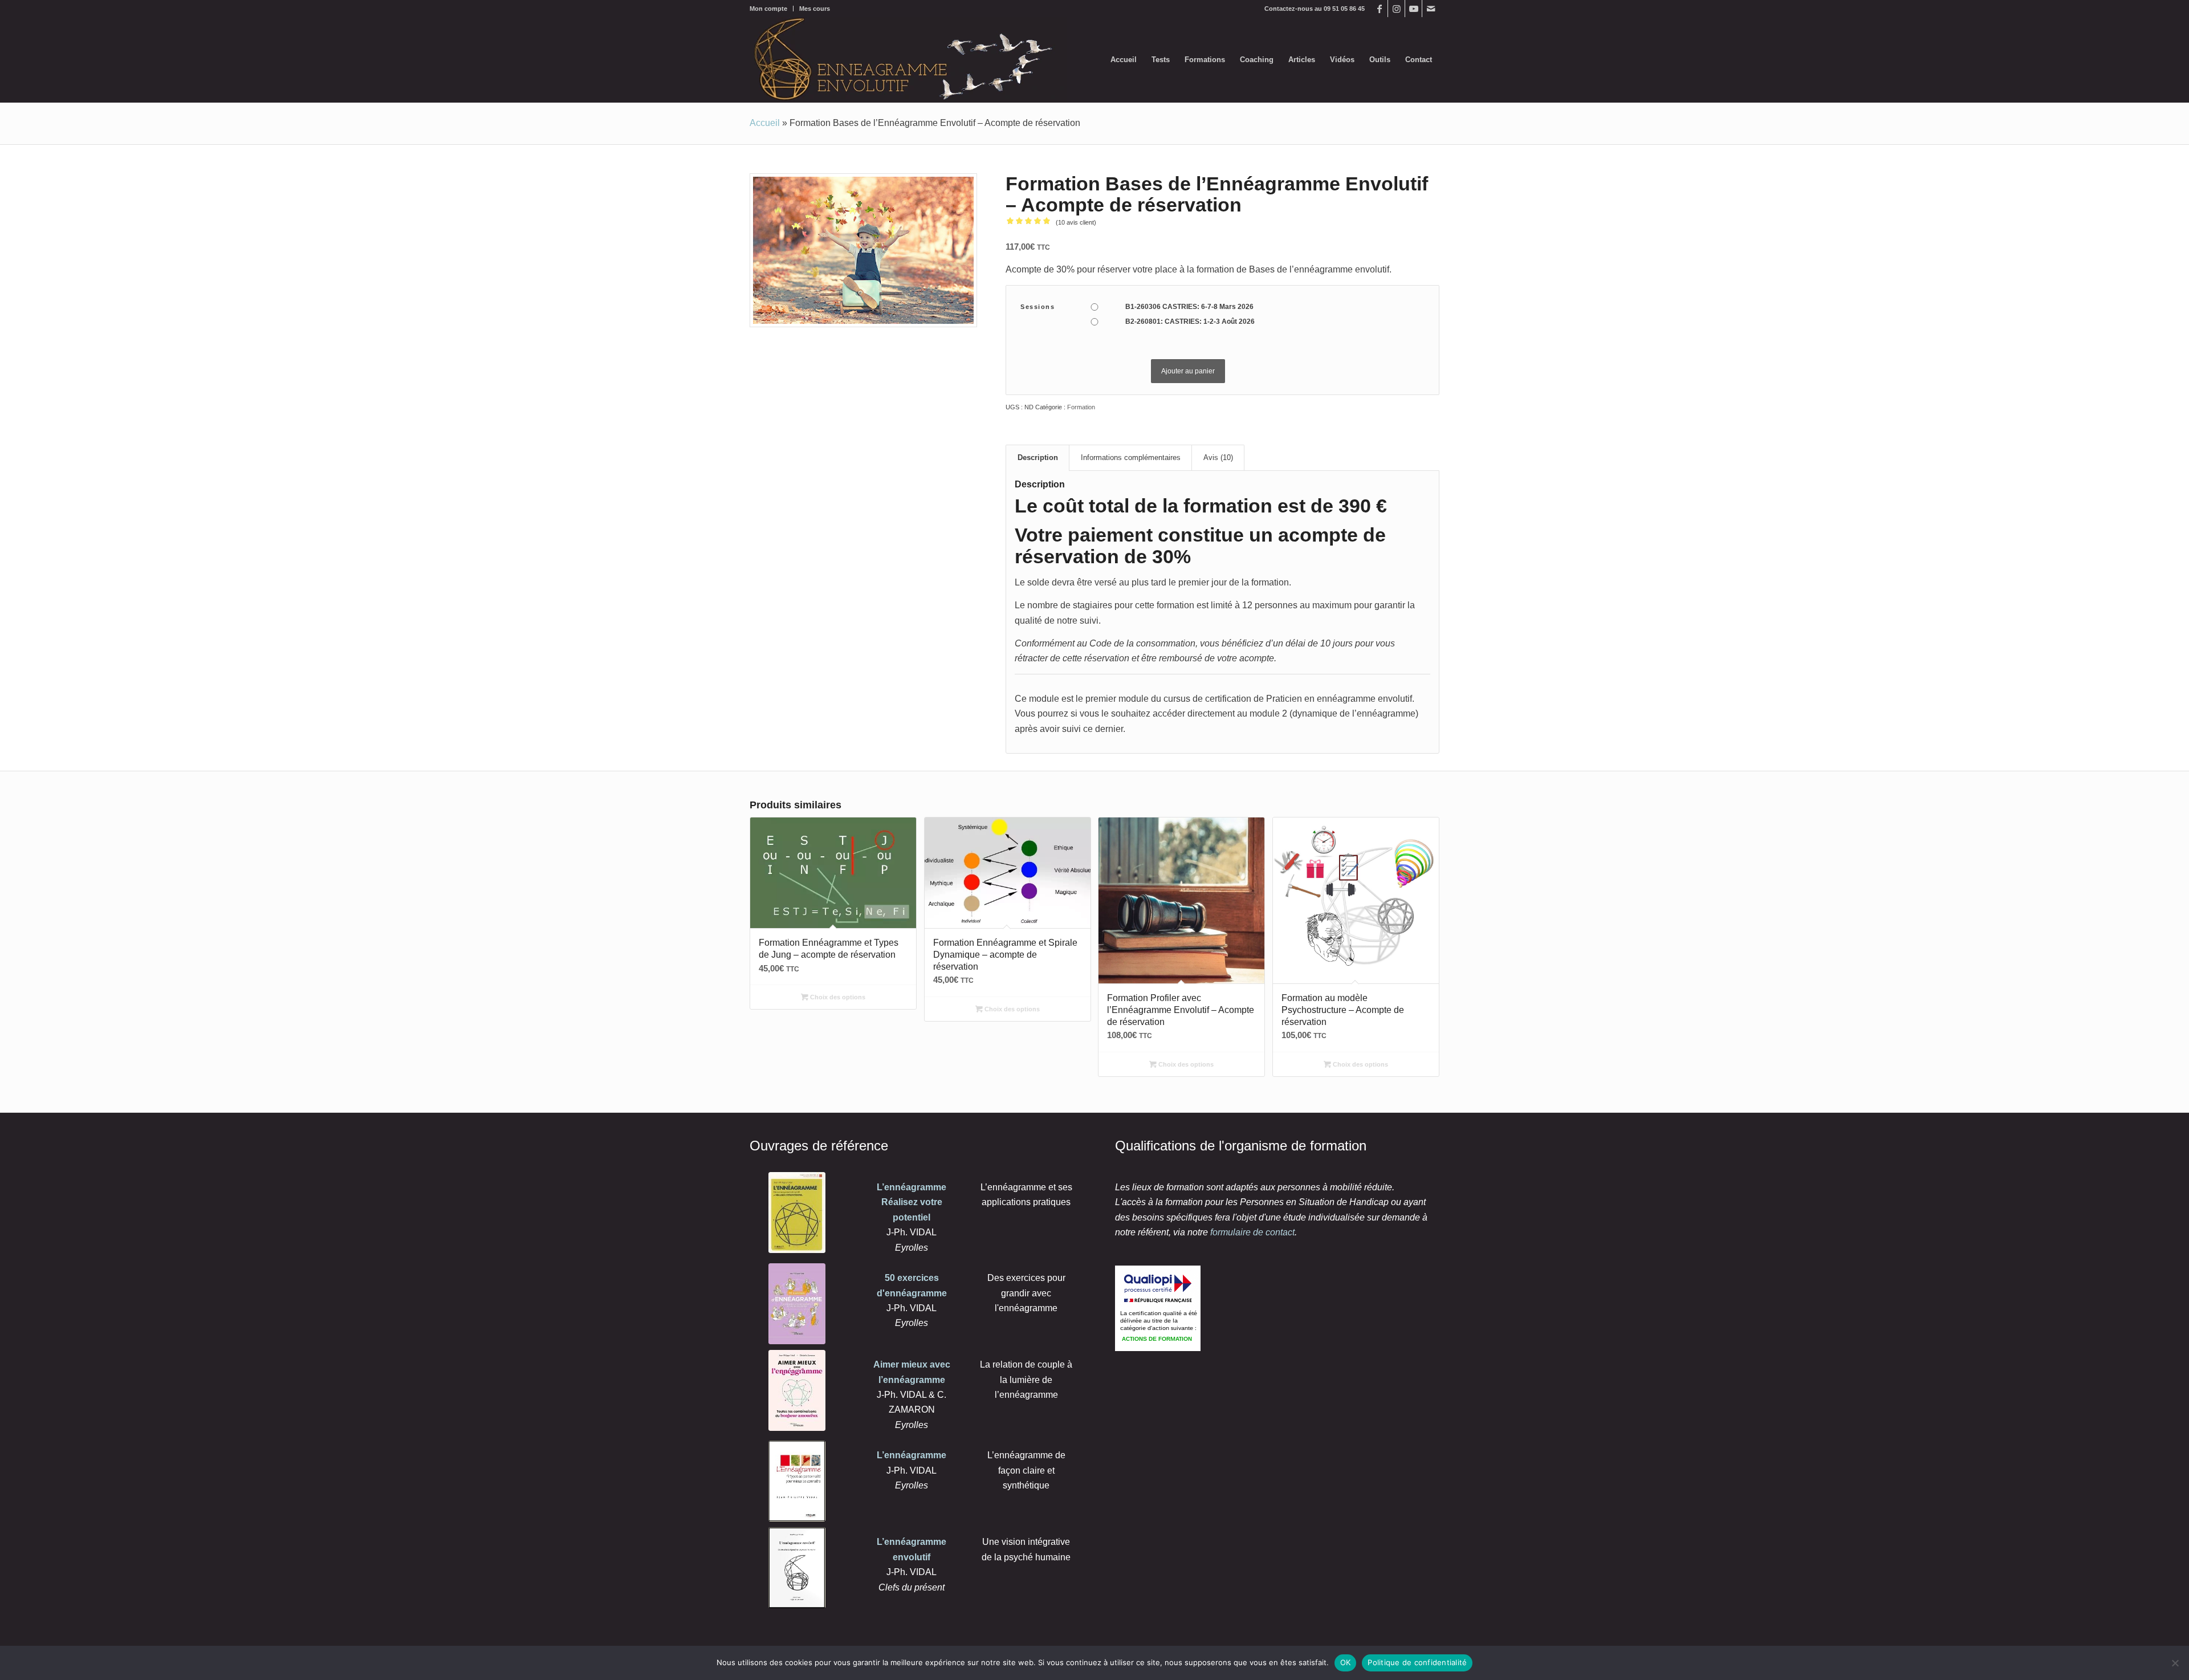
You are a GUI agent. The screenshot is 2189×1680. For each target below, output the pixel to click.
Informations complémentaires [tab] (1131, 457)
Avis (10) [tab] (1218, 457)
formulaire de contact (1252, 1232)
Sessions (1037, 307)
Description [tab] (1038, 457)
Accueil (765, 123)
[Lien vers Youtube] (1413, 9)
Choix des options (837, 997)
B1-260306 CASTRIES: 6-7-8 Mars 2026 (1189, 307)
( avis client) (1076, 222)
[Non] (2175, 1663)
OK (1346, 1662)
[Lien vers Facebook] (1379, 9)
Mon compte (768, 9)
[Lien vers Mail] (1431, 9)
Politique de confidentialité (1417, 1662)
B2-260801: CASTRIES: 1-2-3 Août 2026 (1190, 322)
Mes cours (815, 9)
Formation (1081, 407)
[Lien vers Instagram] (1396, 9)
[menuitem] (772, 9)
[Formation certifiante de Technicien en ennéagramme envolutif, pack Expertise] (863, 251)
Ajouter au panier (1188, 371)
